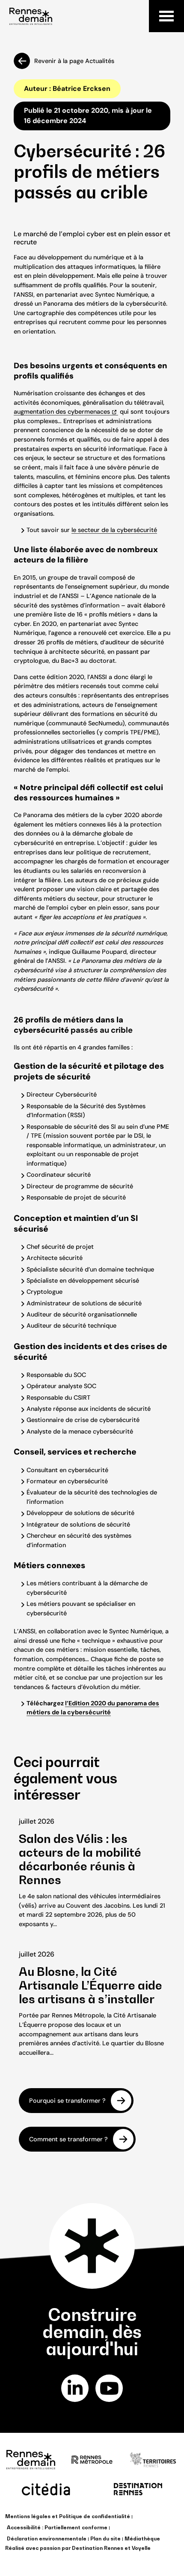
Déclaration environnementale (47, 2538)
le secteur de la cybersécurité (114, 530)
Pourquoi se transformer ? (67, 2101)
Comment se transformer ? (68, 2139)
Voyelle (141, 2548)
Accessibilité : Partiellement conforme (57, 2527)
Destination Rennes (98, 2548)
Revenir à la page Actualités (74, 61)
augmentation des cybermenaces (62, 412)
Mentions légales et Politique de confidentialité (68, 2516)
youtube (109, 2388)
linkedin (75, 2388)
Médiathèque (142, 2538)
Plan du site (105, 2538)
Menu (166, 16)
